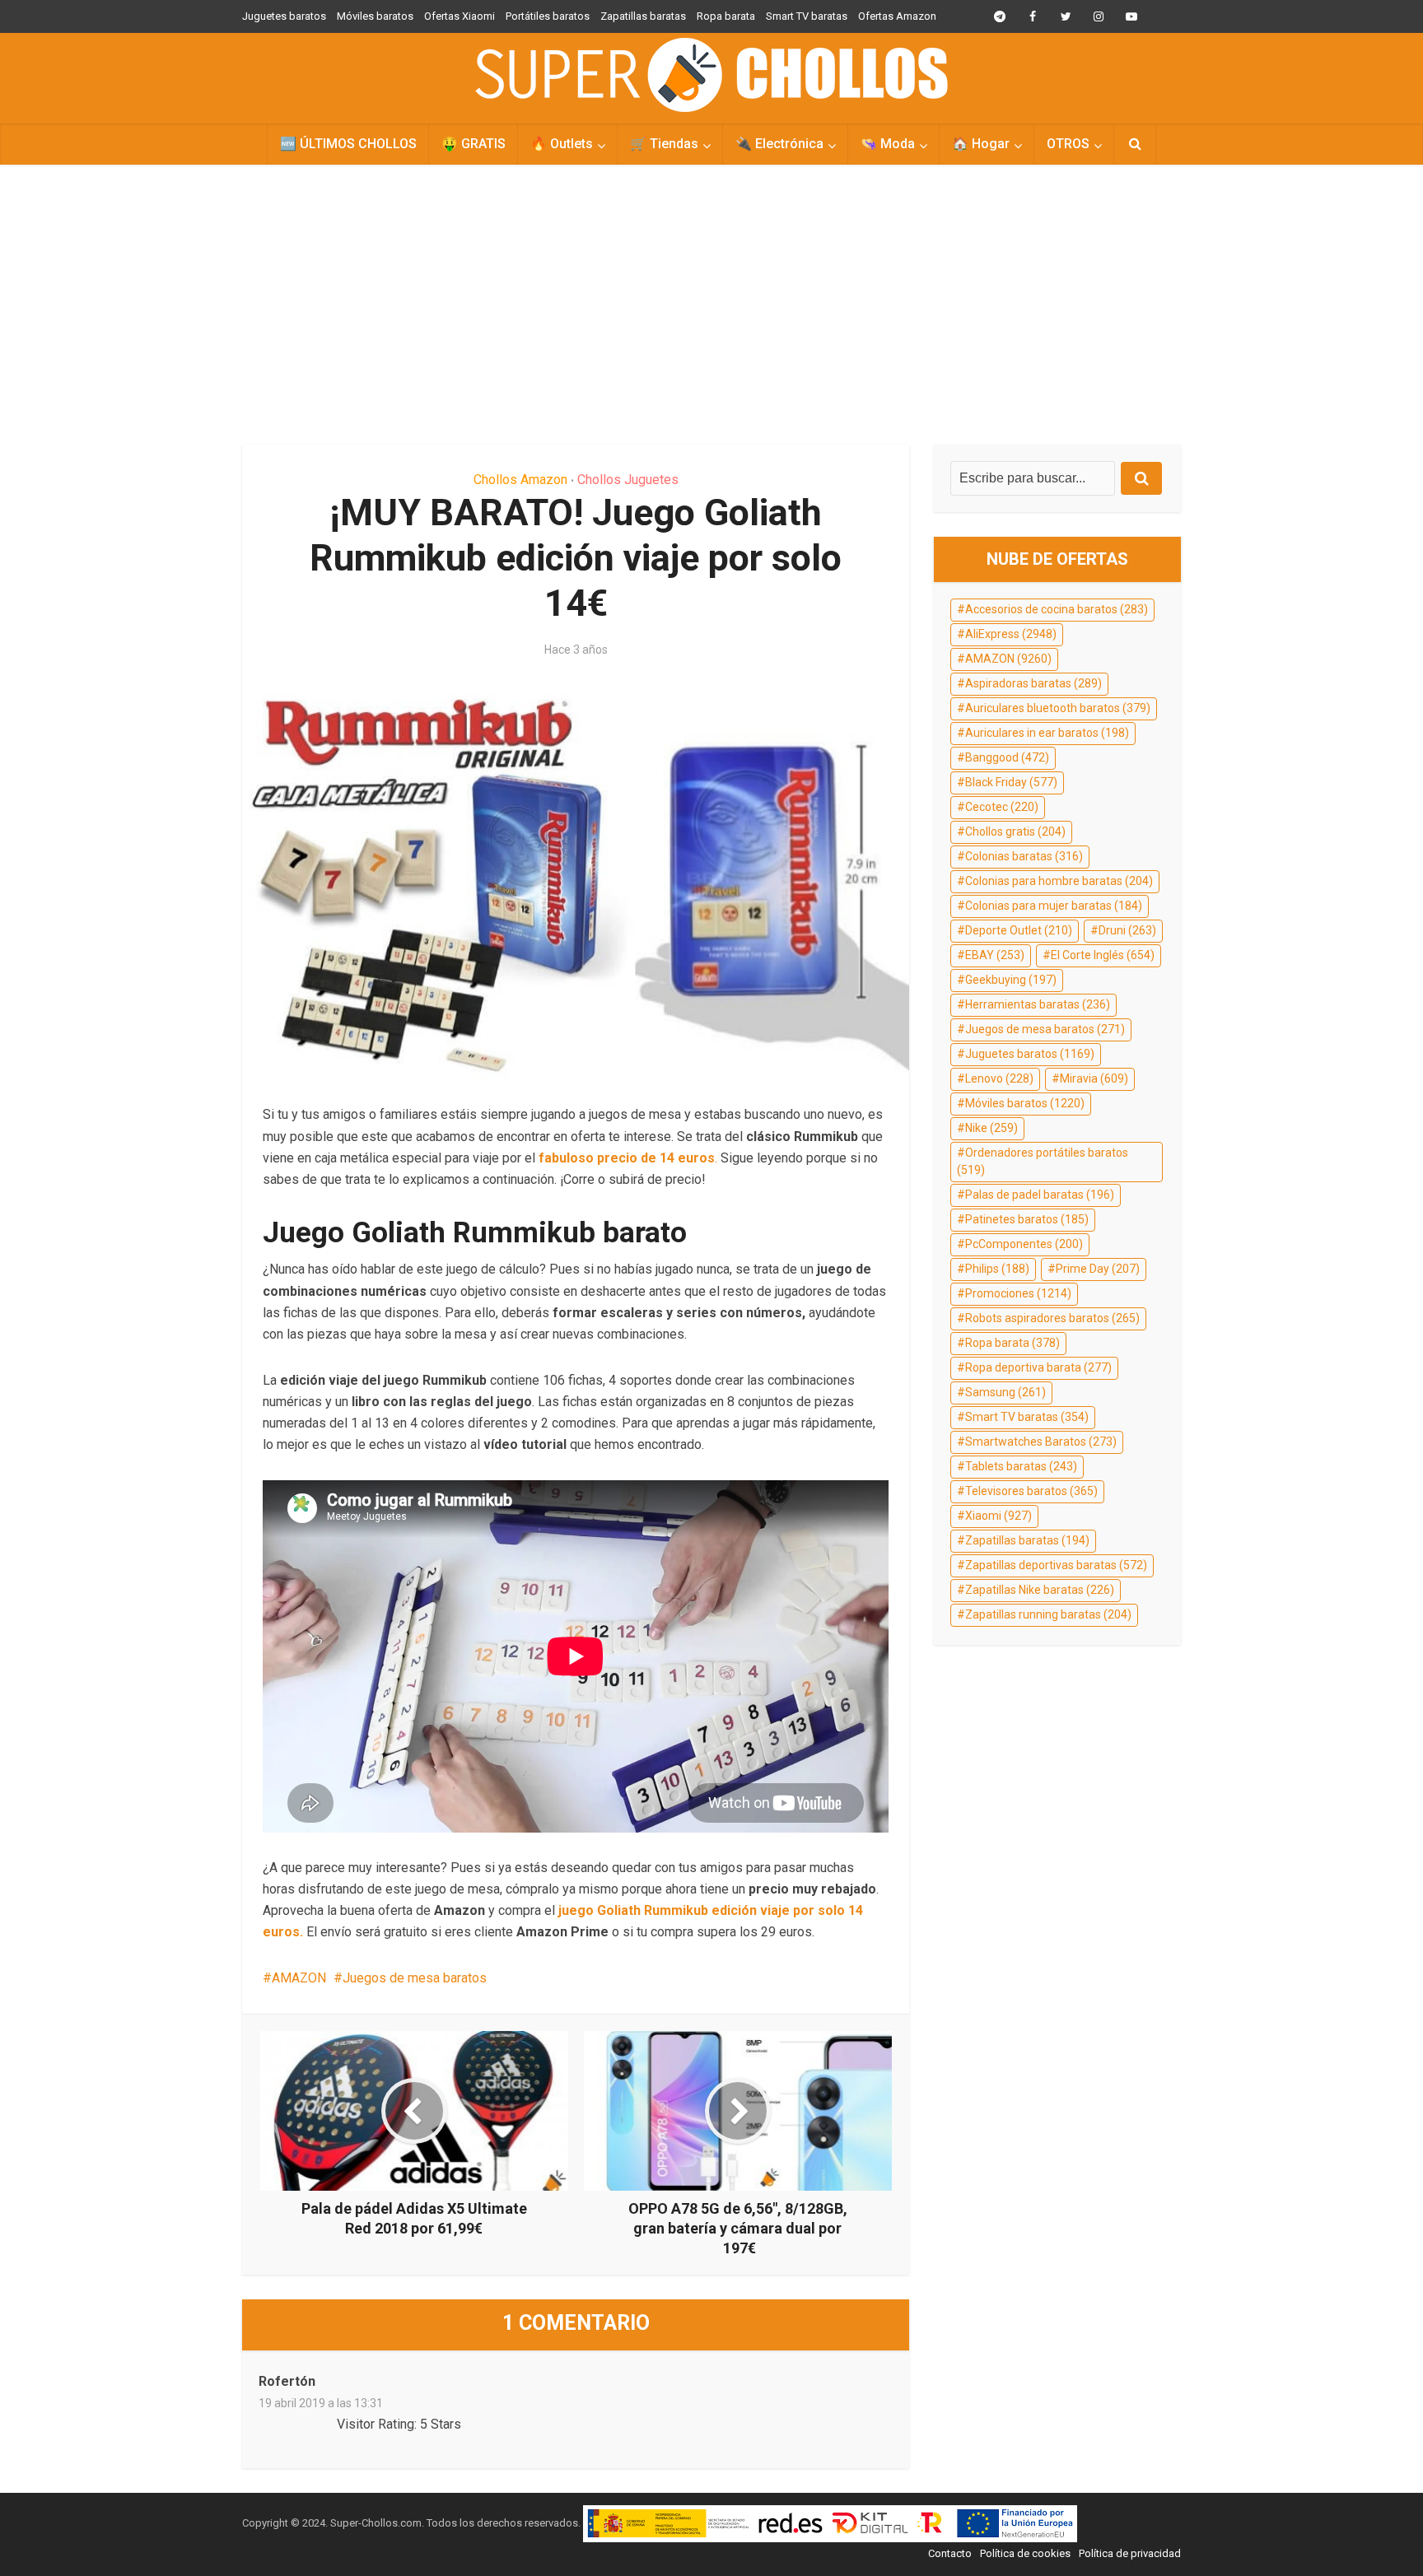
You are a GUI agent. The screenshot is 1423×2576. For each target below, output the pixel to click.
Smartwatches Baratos (1041, 1442)
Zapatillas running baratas (1048, 1614)
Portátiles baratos (548, 16)
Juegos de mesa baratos (415, 1978)
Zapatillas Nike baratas (1040, 1590)
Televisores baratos (1031, 1491)
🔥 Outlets (562, 144)
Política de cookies (1025, 2553)
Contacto (950, 2553)
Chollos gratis (1015, 831)
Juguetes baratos (284, 16)
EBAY (995, 955)
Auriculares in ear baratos (1047, 733)
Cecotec (1002, 807)
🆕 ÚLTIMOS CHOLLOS (348, 144)
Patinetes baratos (1027, 1219)
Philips (997, 1269)
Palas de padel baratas (1040, 1195)
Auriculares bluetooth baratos (1058, 708)
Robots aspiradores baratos (1052, 1318)
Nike (991, 1128)
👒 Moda (888, 144)
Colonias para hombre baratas (1059, 881)
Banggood (1007, 757)
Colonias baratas (1024, 856)
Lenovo (999, 1078)
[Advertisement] (711, 305)
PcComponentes (1024, 1244)
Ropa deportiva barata (1038, 1367)
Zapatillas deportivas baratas (1056, 1565)
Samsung (1005, 1392)
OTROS (1068, 144)
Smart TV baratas (807, 16)
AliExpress (1011, 634)
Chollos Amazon (520, 480)
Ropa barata (726, 16)
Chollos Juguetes (628, 480)
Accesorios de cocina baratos (1057, 609)
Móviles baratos (375, 16)
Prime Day (1098, 1269)
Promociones (1018, 1293)
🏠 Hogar (981, 144)
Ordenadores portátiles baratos (1043, 1162)
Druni (1127, 930)
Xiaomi (998, 1516)
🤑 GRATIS (474, 144)
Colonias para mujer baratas (1054, 906)
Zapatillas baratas (643, 16)
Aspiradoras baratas (1033, 683)
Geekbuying (1011, 980)
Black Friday (1011, 782)
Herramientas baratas (1038, 1004)
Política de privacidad (1130, 2553)
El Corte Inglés (1103, 955)
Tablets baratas (1021, 1466)
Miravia (1094, 1078)
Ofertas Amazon (897, 16)
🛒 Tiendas (664, 144)
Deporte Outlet (1019, 930)
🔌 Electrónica (779, 144)
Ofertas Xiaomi (460, 16)
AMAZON (299, 1978)
